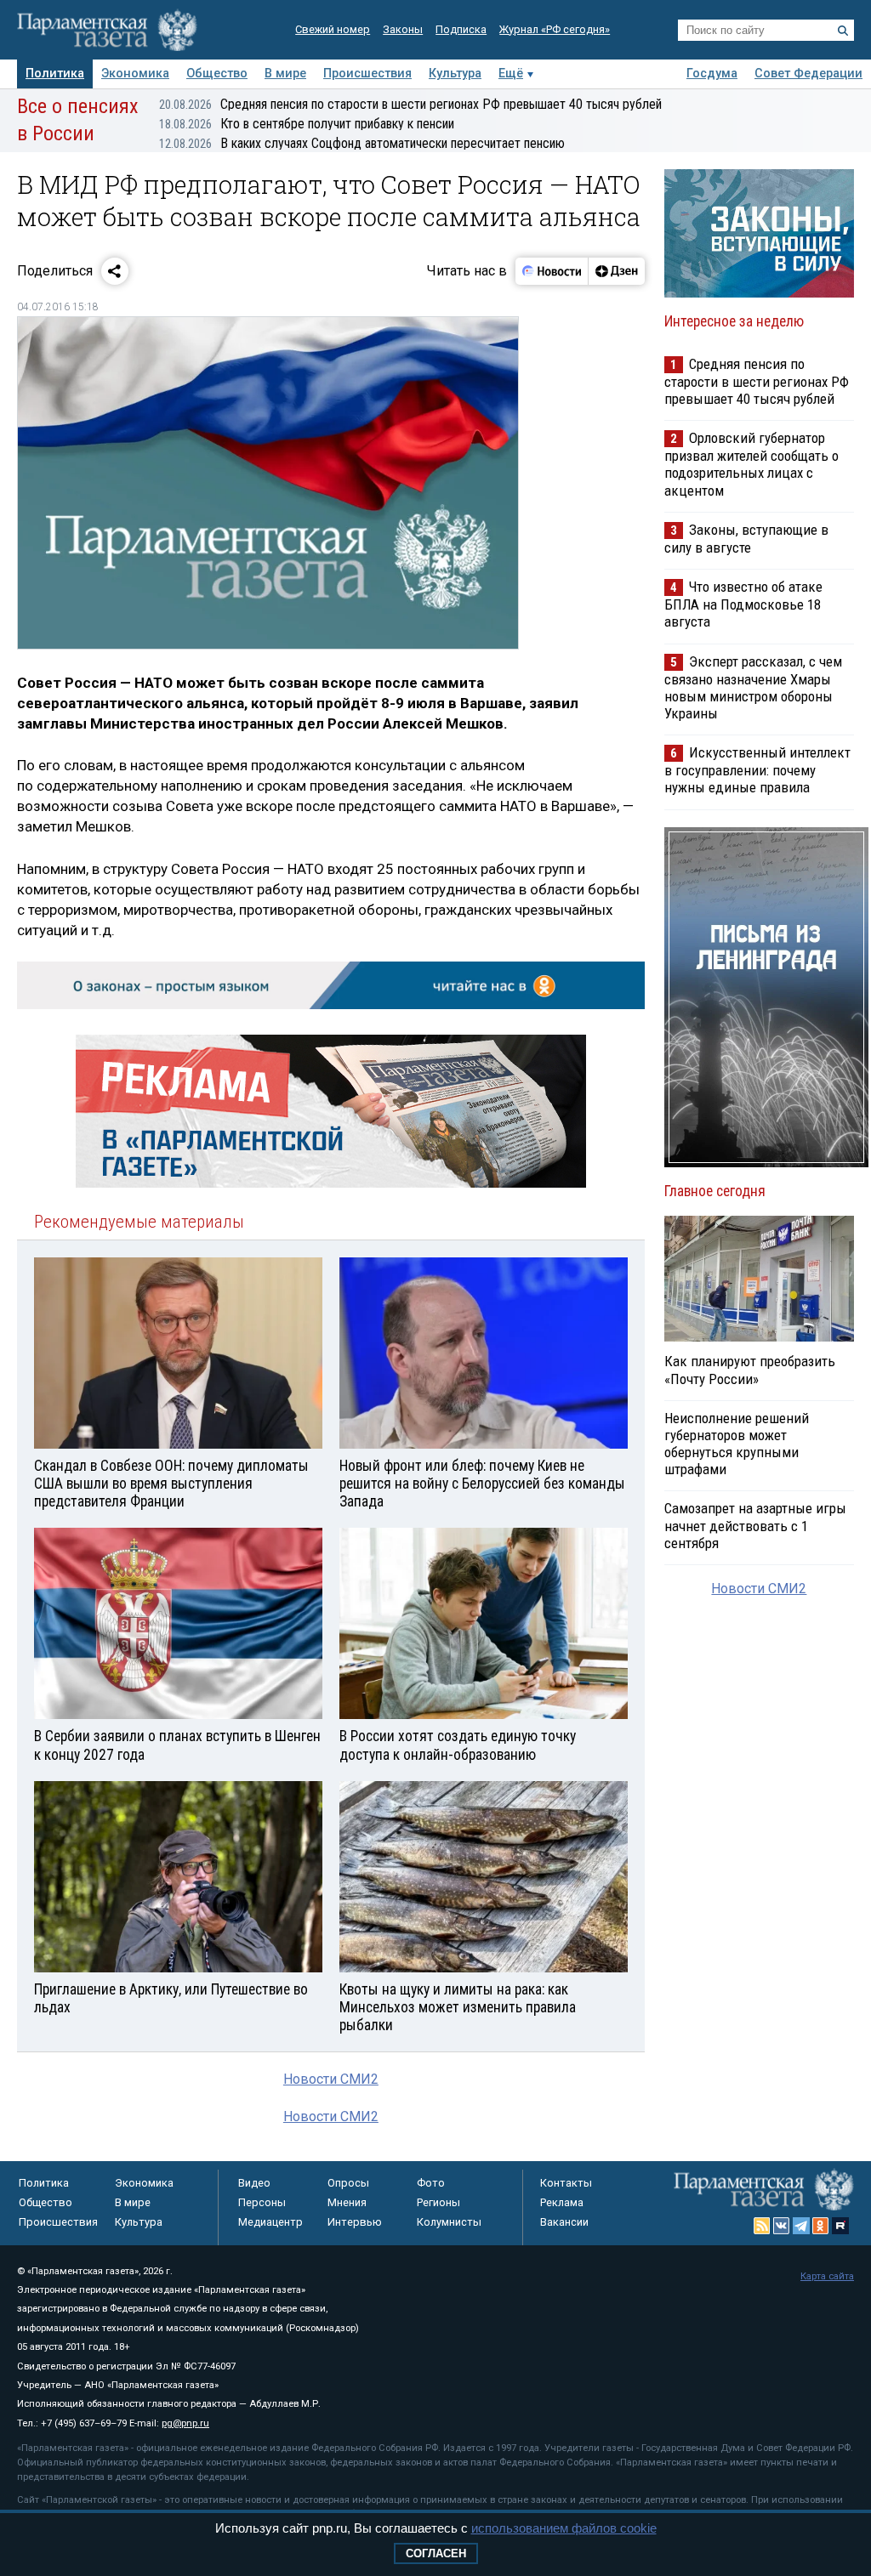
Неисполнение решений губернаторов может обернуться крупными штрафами (737, 1444)
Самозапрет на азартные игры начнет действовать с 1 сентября (755, 1525)
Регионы (438, 2202)
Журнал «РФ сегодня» (555, 29)
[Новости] (552, 271)
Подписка (461, 29)
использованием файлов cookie (564, 2528)
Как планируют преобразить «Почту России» (750, 1370)
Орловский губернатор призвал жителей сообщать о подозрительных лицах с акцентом (751, 464)
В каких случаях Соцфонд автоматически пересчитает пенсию (362, 143)
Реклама (562, 2202)
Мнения (347, 2202)
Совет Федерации (808, 74)
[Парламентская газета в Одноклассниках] (821, 2226)
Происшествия (367, 74)
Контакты (566, 2183)
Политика (55, 74)
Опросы (348, 2183)
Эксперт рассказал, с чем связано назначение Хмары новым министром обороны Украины (753, 687)
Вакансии (564, 2222)
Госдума (712, 74)
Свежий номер (333, 29)
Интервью (355, 2222)
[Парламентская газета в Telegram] (801, 2226)
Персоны (262, 2202)
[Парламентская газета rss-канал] (762, 2226)
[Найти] (843, 31)
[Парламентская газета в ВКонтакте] (782, 2226)
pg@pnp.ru (185, 2423)
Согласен (436, 2553)
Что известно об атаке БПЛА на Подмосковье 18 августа (743, 604)
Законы (403, 29)
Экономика (135, 74)
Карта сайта (827, 2276)
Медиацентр (270, 2222)
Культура (455, 74)
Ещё (511, 74)
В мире (285, 74)
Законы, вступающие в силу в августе (746, 539)
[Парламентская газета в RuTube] (840, 2226)
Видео (254, 2183)
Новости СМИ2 (331, 2079)
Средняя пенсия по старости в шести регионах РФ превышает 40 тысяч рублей (410, 104)
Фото (431, 2183)
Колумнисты (449, 2222)
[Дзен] (616, 271)
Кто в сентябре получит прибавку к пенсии (307, 124)
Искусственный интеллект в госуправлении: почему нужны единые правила (757, 770)
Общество (217, 74)
